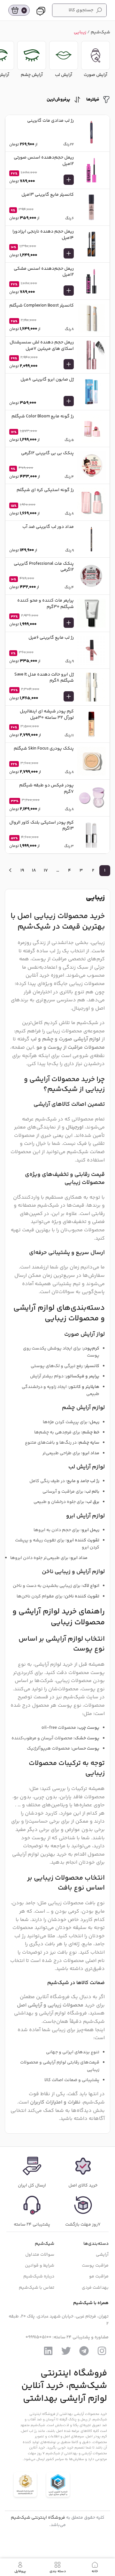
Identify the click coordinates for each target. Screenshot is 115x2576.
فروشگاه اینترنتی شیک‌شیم (38, 2518)
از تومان (23, 145)
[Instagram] (102, 2351)
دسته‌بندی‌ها (96, 2244)
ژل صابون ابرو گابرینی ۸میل (47, 380)
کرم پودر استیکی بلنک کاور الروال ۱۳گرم (42, 826)
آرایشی (102, 2255)
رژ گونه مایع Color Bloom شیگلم (43, 416)
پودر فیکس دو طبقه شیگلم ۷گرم (46, 789)
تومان (22, 182)
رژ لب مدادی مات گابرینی (50, 121)
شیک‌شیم (100, 32)
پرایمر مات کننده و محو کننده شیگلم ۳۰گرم (46, 604)
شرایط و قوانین (40, 2266)
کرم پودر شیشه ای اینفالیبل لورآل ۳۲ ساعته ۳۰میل (47, 715)
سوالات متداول (40, 2255)
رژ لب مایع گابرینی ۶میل (51, 638)
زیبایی (80, 32)
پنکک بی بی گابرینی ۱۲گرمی (47, 453)
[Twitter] (66, 2351)
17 (46, 871)
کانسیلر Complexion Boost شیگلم (42, 306)
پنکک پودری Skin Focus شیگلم (44, 749)
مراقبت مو (99, 2277)
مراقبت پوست (95, 2266)
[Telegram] (84, 2351)
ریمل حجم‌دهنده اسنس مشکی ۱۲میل (44, 272)
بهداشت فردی (95, 2287)
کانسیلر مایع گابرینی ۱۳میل (48, 195)
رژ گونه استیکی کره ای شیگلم (45, 490)
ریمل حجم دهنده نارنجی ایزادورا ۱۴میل (43, 235)
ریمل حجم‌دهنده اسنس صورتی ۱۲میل (44, 161)
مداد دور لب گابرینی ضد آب (48, 527)
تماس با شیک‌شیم (37, 2287)
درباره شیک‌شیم (39, 2277)
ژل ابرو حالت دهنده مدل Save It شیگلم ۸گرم (44, 678)
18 (34, 871)
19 (22, 871)
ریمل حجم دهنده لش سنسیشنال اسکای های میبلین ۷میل (42, 346)
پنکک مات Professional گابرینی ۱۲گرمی (44, 567)
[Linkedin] (48, 2351)
